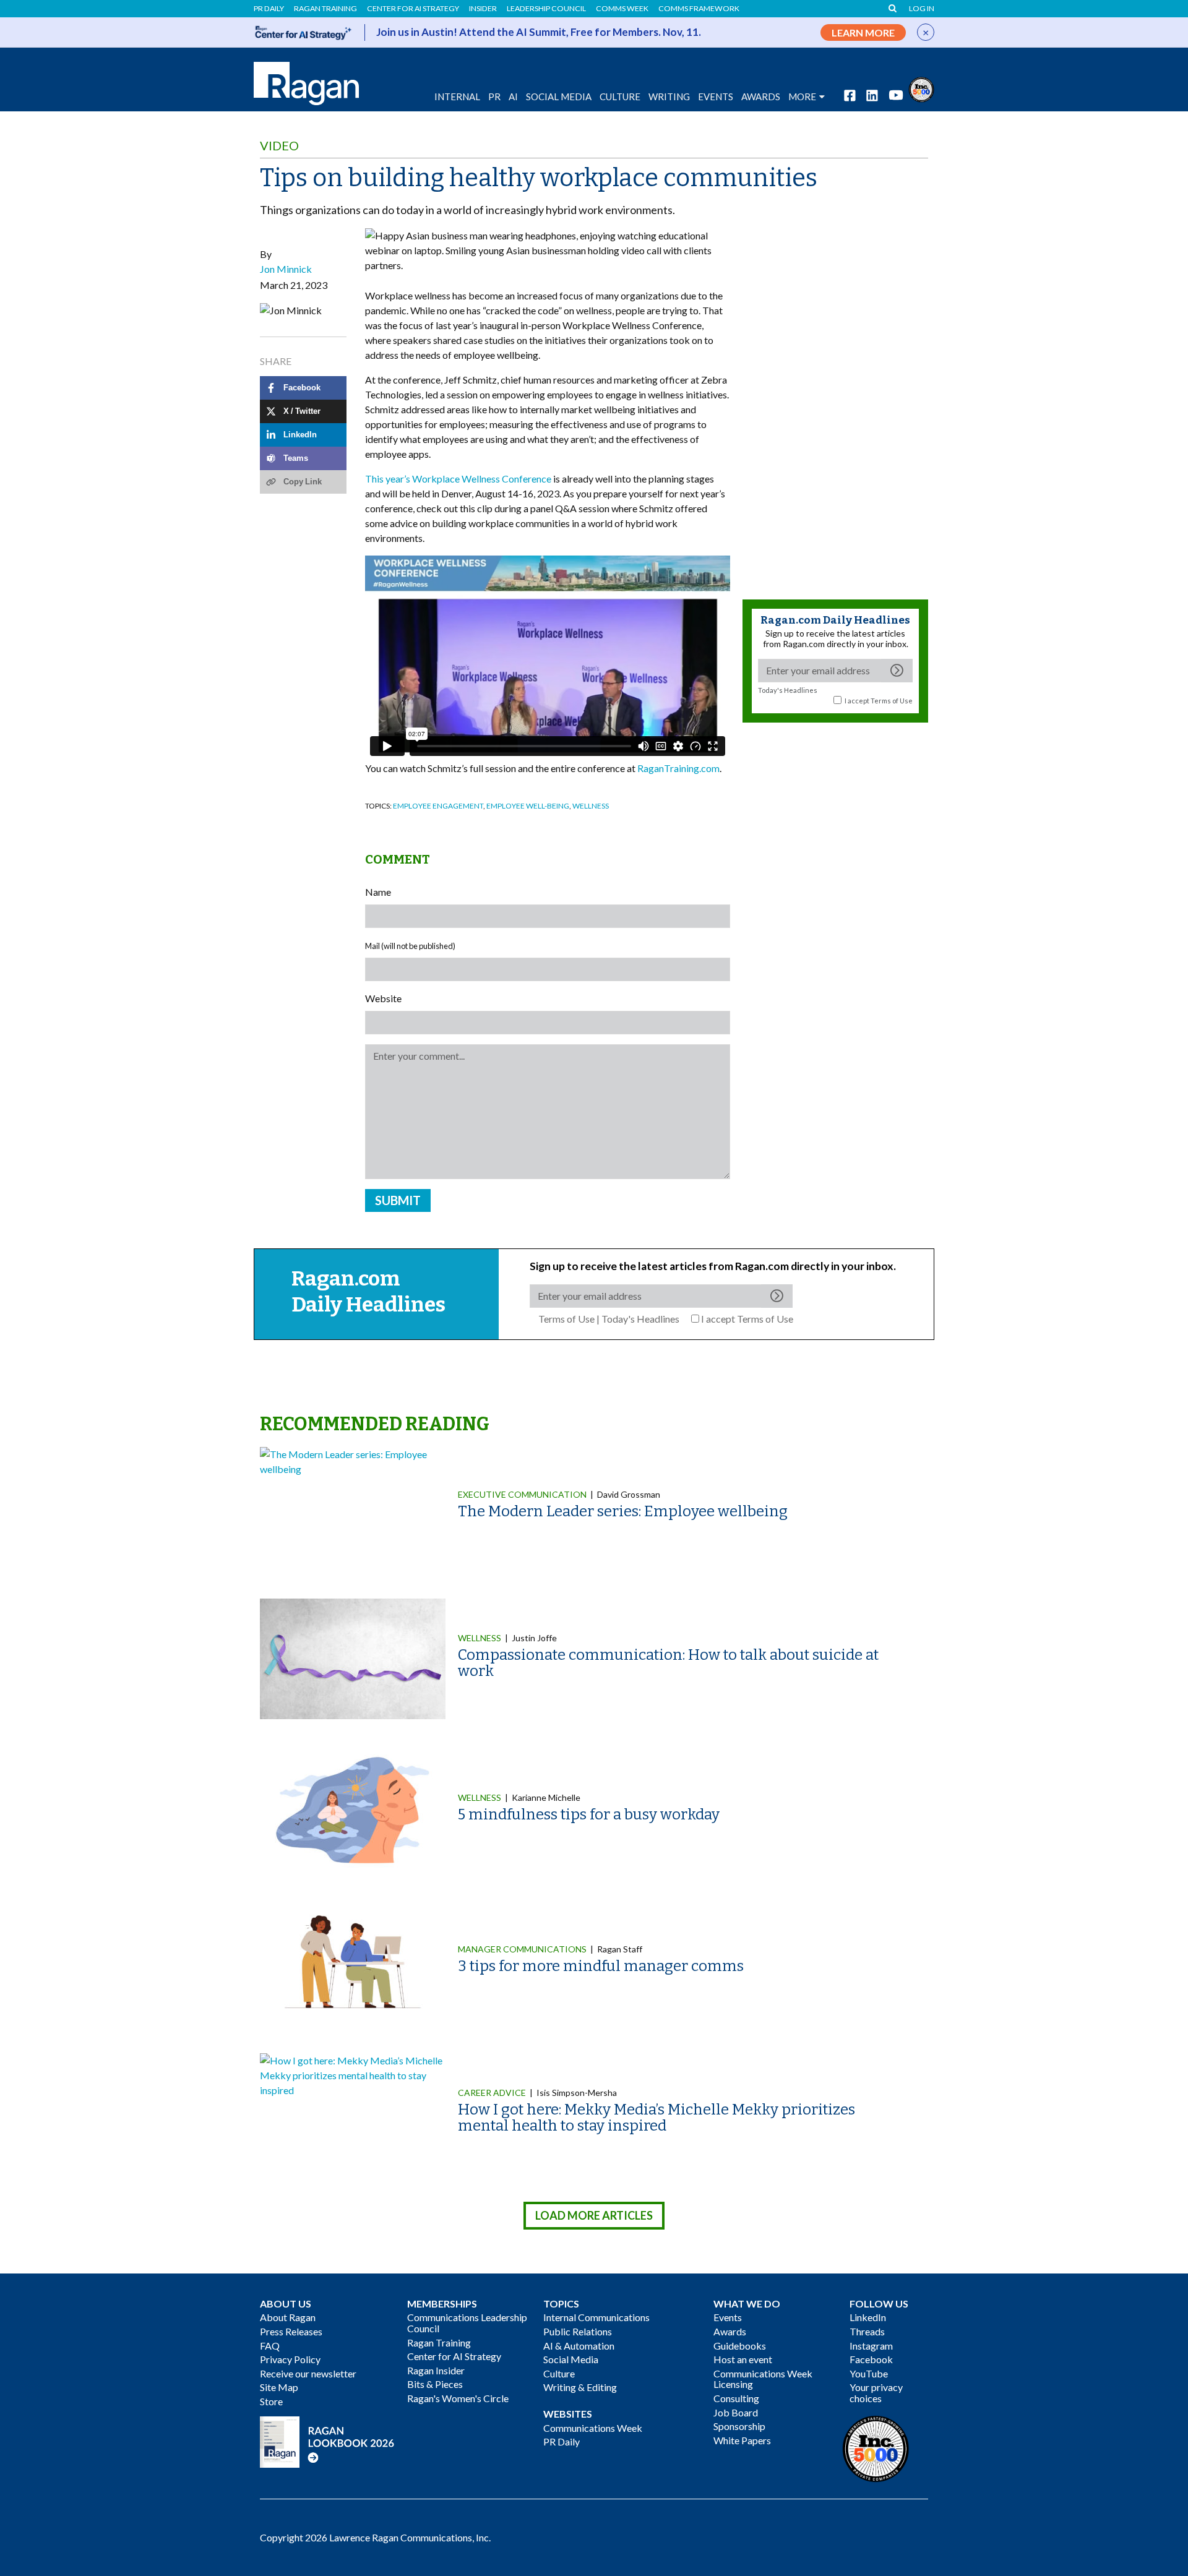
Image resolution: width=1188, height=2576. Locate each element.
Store (271, 2401)
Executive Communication (522, 1494)
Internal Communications (596, 2317)
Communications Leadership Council (467, 2323)
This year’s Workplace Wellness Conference (458, 479)
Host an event (743, 2359)
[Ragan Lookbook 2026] (327, 2440)
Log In (922, 9)
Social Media (559, 97)
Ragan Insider (436, 2370)
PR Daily (269, 9)
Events (728, 2317)
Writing (669, 97)
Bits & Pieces (435, 2384)
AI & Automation (579, 2346)
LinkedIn (868, 2317)
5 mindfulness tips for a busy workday (589, 1814)
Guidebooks (740, 2346)
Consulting (736, 2398)
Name (378, 892)
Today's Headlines (788, 690)
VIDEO (279, 145)
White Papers (742, 2440)
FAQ (270, 2346)
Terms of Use (892, 701)
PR (494, 97)
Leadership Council (546, 9)
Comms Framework (699, 9)
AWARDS (761, 97)
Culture (620, 97)
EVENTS (716, 97)
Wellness (591, 806)
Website (383, 998)
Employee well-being (528, 806)
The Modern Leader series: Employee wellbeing (623, 1511)
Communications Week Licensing (763, 2379)
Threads (867, 2331)
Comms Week (622, 9)
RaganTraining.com (678, 768)
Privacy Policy (290, 2359)
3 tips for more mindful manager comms (601, 1966)
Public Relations (578, 2331)
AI (513, 97)
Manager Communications (522, 1949)
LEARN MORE (863, 32)
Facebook (871, 2359)
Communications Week (593, 2428)
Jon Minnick (286, 269)
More (802, 97)
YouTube (869, 2373)
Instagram (871, 2346)
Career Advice (492, 2093)
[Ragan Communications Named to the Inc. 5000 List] (921, 88)
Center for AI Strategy (413, 9)
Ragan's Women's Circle (458, 2398)
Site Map (279, 2387)
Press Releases (291, 2331)
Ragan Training (325, 9)
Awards (730, 2331)
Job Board (736, 2412)
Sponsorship (739, 2426)
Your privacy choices (876, 2393)
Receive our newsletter (308, 2373)
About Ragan (288, 2317)
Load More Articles (594, 2215)
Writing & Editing (580, 2387)
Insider (483, 9)
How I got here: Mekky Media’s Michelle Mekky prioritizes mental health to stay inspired (656, 2118)
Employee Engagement (438, 806)
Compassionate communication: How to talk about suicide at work (668, 1663)
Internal (457, 97)
